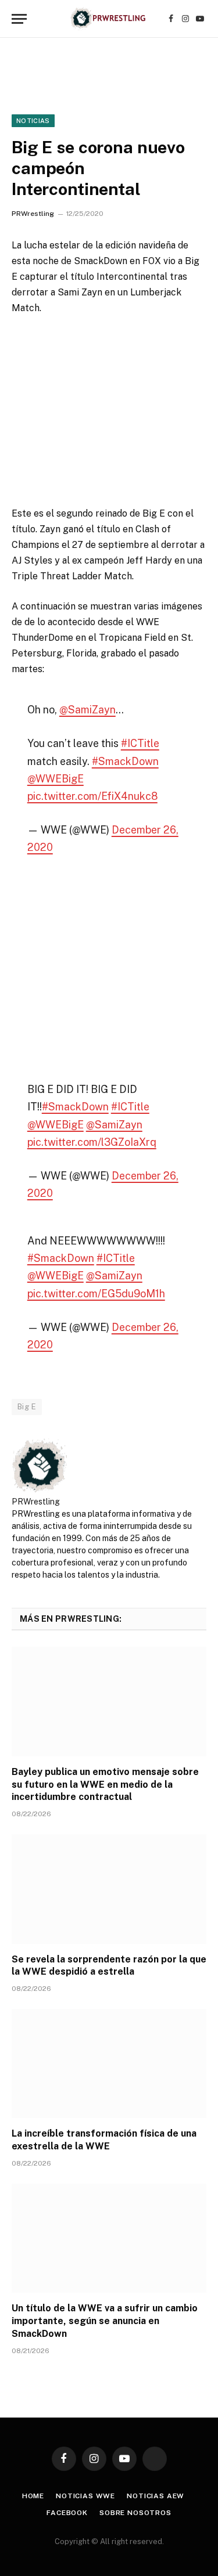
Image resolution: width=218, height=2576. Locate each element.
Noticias (33, 121)
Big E (27, 1407)
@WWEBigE (56, 779)
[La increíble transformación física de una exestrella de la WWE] (109, 2063)
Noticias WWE (85, 2496)
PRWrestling (33, 214)
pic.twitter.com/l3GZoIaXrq (92, 1142)
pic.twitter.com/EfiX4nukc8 (92, 796)
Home (33, 2496)
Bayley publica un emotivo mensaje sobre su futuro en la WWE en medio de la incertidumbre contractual (105, 1785)
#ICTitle (140, 743)
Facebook (67, 2513)
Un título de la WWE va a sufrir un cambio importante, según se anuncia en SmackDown (105, 2321)
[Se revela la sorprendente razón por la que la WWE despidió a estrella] (109, 1889)
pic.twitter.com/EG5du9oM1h (96, 1294)
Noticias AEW (156, 2496)
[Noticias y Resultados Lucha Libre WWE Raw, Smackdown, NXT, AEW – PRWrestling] (109, 19)
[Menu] (19, 19)
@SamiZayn (87, 710)
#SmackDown (125, 761)
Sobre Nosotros (135, 2513)
